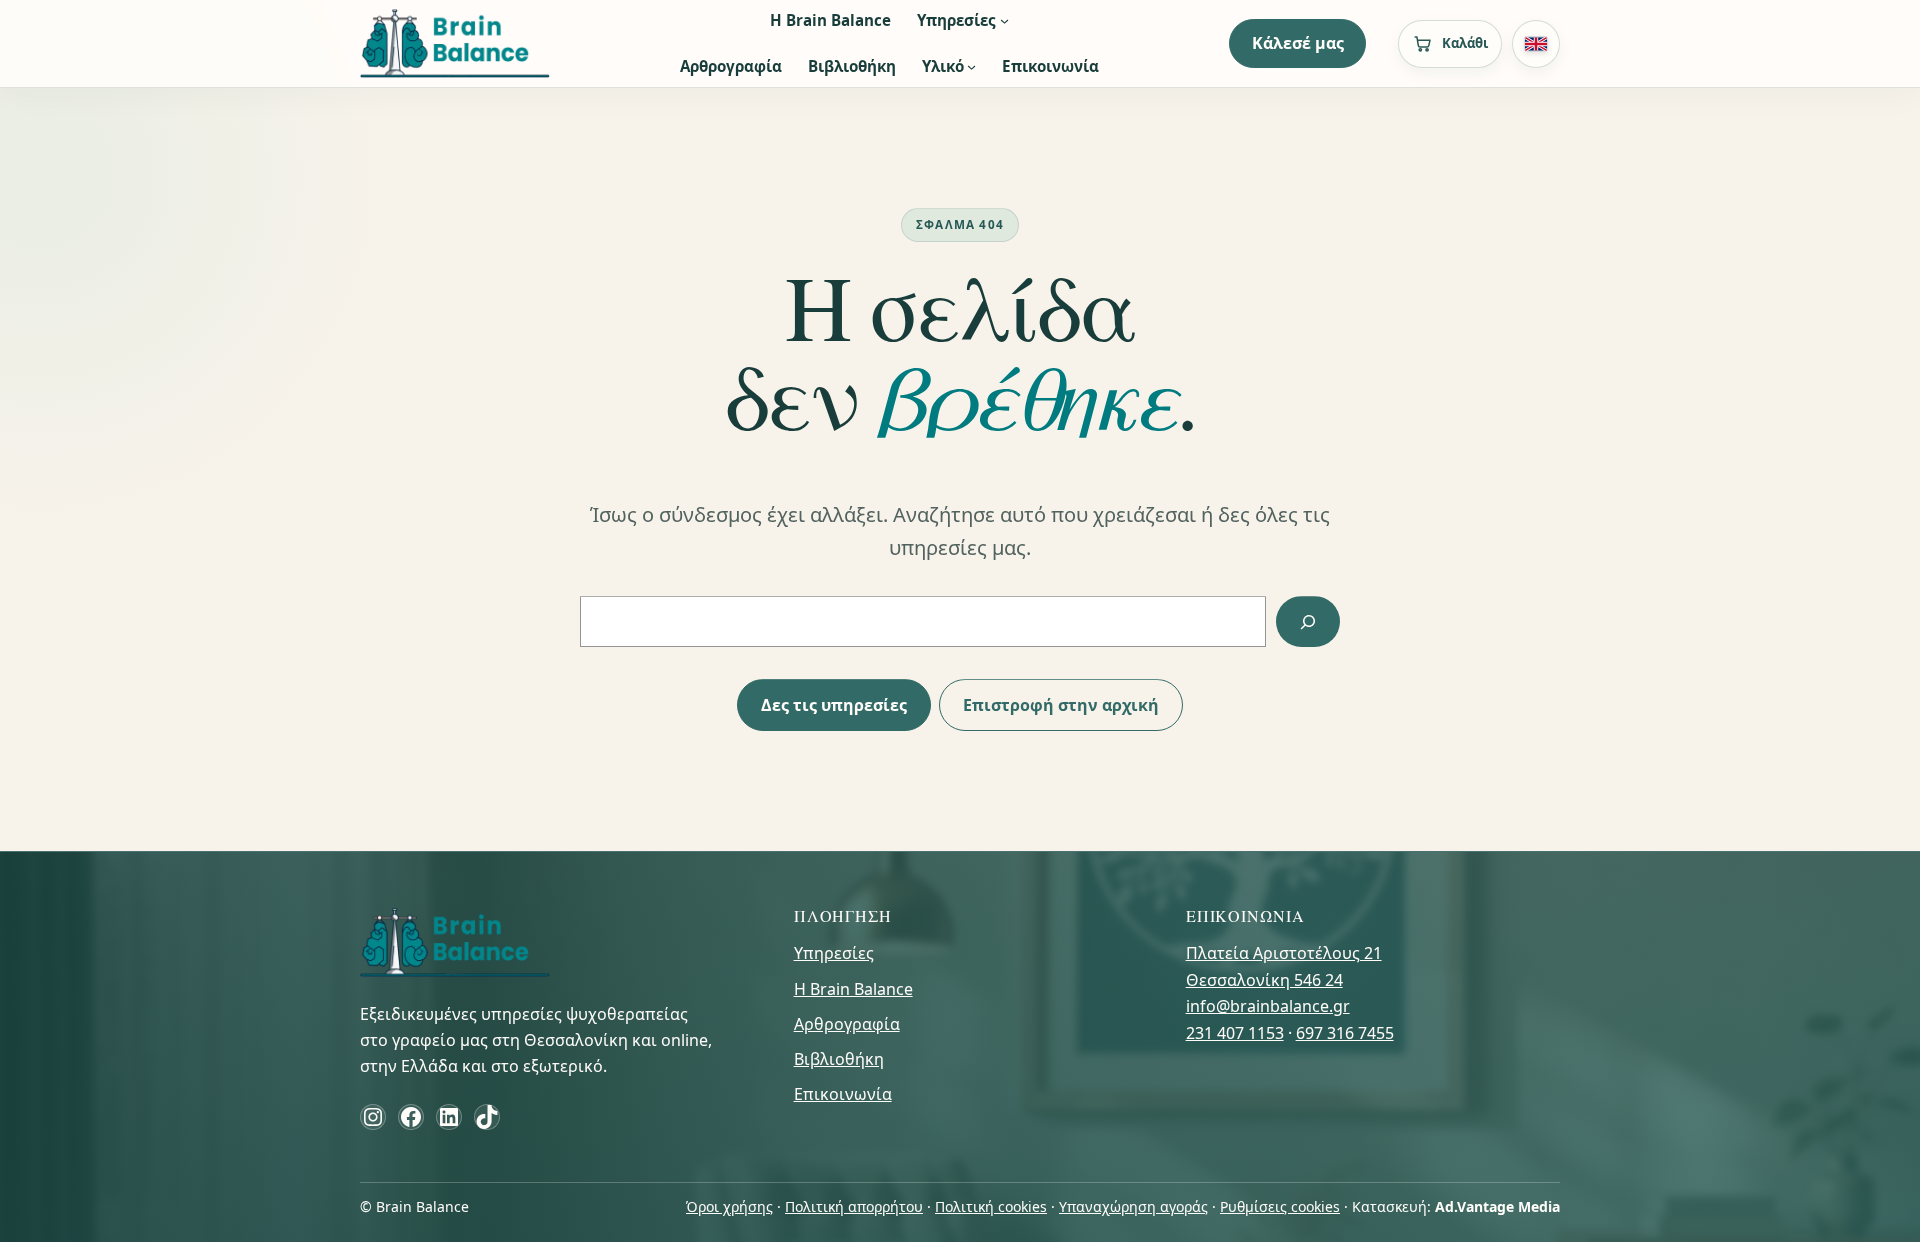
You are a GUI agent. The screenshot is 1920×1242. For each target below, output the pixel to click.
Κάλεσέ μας (1298, 43)
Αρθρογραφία (847, 1024)
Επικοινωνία (843, 1094)
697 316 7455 (1345, 1033)
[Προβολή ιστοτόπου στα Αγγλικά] (1536, 44)
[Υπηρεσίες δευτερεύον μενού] (1004, 20)
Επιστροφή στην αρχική (1061, 705)
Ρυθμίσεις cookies (1280, 1206)
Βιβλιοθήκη (839, 1059)
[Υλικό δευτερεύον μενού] (971, 66)
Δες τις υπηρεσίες (834, 705)
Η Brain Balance (853, 989)
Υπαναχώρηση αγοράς (1133, 1206)
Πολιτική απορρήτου (854, 1206)
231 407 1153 (1235, 1033)
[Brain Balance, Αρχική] (455, 43)
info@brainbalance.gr (1268, 1006)
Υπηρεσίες (834, 953)
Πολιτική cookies (991, 1206)
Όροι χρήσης (729, 1206)
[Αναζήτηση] (1308, 621)
